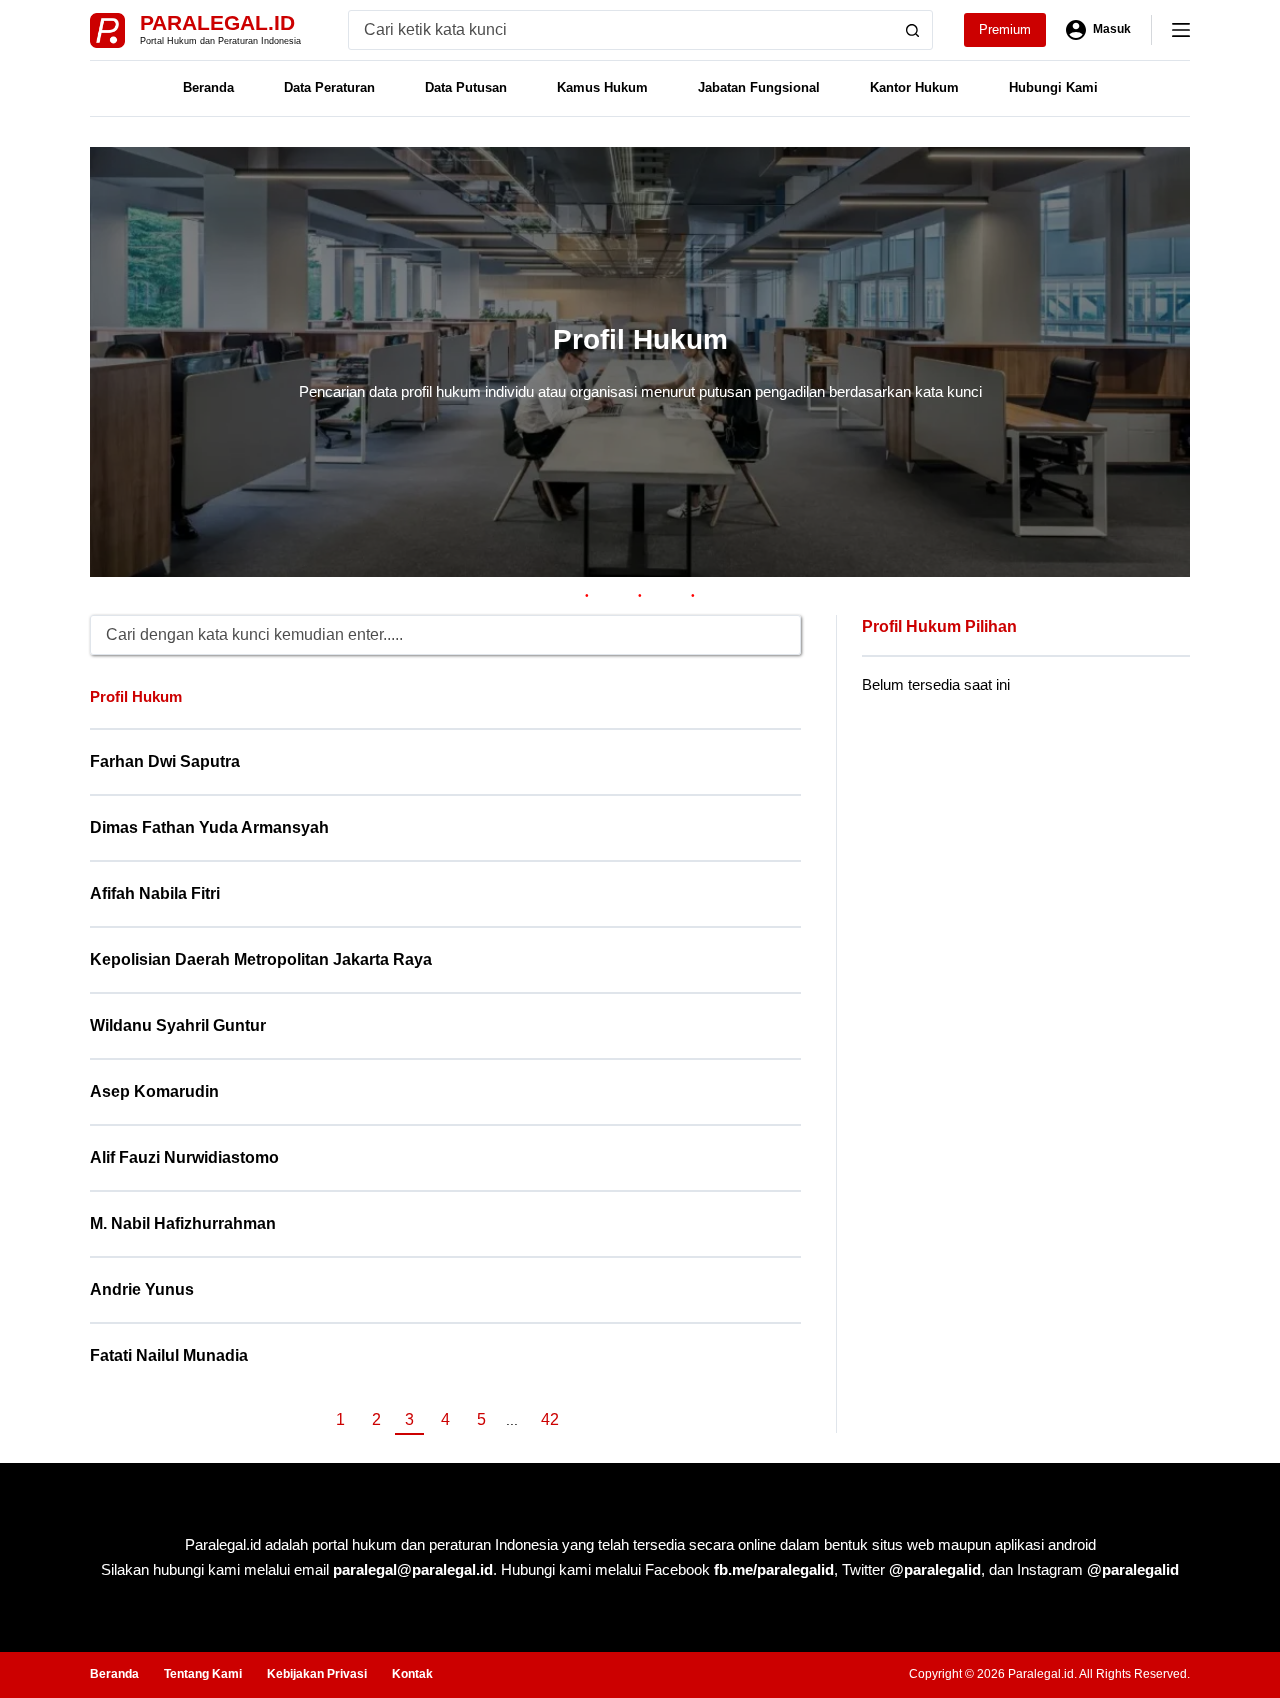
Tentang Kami (203, 1674)
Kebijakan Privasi (317, 1674)
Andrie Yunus (142, 1289)
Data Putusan (466, 87)
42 (550, 1419)
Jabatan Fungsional (759, 87)
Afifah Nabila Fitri (155, 893)
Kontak (412, 1674)
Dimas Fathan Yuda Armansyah (209, 827)
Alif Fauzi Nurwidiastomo (184, 1157)
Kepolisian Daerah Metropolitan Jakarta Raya (261, 959)
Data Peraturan (329, 87)
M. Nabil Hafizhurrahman (183, 1223)
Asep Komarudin (154, 1091)
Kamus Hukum (602, 87)
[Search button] (913, 30)
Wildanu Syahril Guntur (178, 1025)
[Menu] (1181, 30)
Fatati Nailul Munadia (169, 1355)
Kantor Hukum (914, 87)
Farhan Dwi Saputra (165, 761)
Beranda (208, 87)
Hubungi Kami (1053, 87)
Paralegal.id (217, 22)
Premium (1005, 29)
